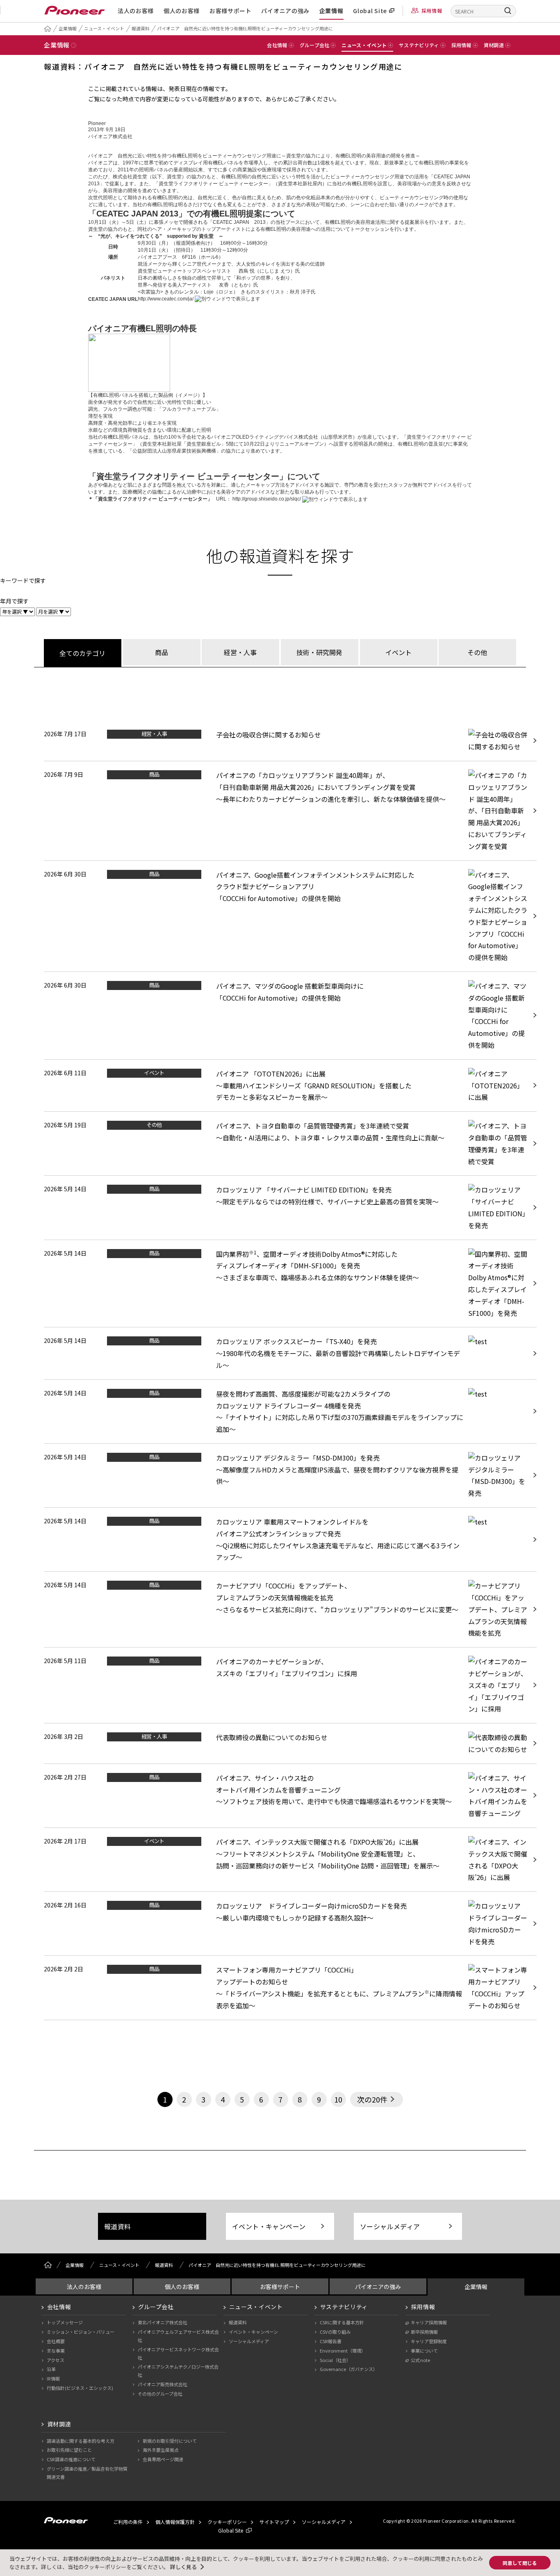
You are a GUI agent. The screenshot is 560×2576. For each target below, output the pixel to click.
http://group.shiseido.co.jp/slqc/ (267, 499)
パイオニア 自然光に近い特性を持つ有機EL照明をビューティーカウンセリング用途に (245, 28)
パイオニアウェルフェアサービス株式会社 (178, 2336)
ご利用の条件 (128, 2522)
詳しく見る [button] (183, 2567)
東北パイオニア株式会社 (163, 2322)
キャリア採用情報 (429, 2322)
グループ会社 (156, 2307)
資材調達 (59, 2424)
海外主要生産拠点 (161, 2450)
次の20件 (372, 2099)
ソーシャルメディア (390, 2226)
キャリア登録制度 (429, 2341)
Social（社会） (335, 2360)
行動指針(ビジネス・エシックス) (80, 2388)
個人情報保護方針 (175, 2522)
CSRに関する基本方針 (342, 2322)
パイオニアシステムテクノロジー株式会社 (178, 2371)
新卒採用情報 (424, 2332)
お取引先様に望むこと (69, 2450)
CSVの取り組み (335, 2332)
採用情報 (432, 10)
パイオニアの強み (285, 11)
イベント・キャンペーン (269, 2226)
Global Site (370, 11)
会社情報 (59, 2307)
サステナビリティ (344, 2307)
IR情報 (53, 2378)
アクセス (56, 2360)
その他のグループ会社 (160, 2394)
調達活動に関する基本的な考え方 (81, 2441)
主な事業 (56, 2351)
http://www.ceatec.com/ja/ (166, 299)
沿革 (51, 2369)
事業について (424, 2351)
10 (338, 2099)
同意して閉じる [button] (520, 2563)
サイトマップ (274, 2522)
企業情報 (331, 11)
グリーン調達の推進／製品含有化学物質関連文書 (87, 2473)
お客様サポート (231, 11)
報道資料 (141, 28)
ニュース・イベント (104, 28)
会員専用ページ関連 (163, 2459)
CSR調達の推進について (71, 2459)
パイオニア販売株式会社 (163, 2384)
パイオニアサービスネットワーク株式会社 (178, 2353)
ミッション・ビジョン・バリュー (81, 2332)
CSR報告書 (331, 2341)
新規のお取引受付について (170, 2441)
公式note (420, 2360)
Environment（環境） (343, 2351)
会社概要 (56, 2341)
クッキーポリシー (227, 2522)
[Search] (508, 10)
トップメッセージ (65, 2322)
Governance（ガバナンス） (349, 2369)
